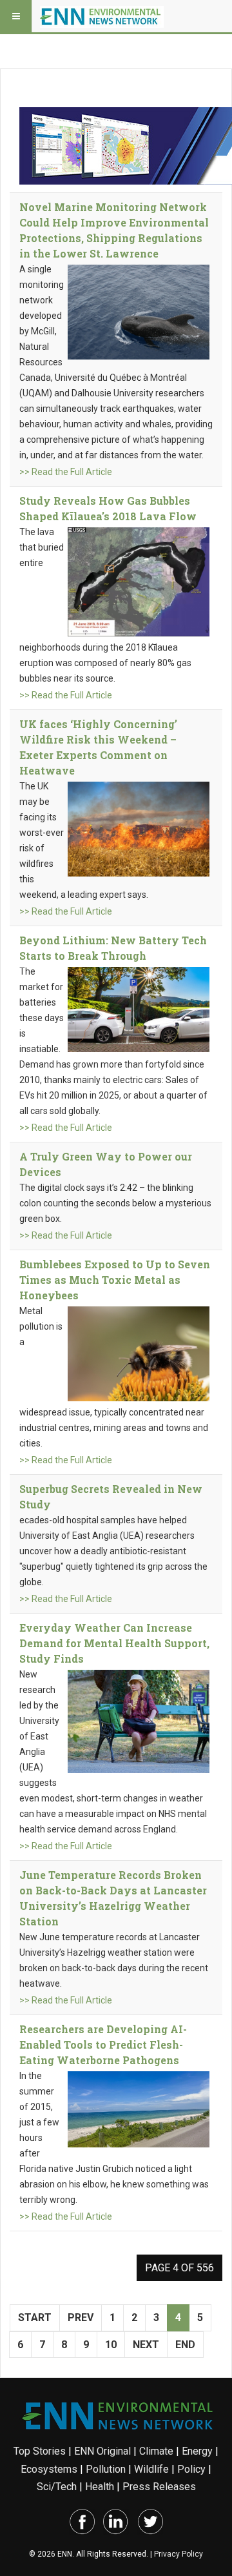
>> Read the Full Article (66, 472)
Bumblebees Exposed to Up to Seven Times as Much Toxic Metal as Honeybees (115, 1280)
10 (111, 2345)
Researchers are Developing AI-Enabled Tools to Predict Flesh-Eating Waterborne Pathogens (103, 2044)
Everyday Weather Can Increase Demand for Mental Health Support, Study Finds (114, 1643)
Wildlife (151, 2469)
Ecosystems (49, 2469)
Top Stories (40, 2451)
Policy (191, 2469)
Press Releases (159, 2487)
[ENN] (102, 16)
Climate (156, 2451)
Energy (197, 2451)
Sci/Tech (57, 2487)
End (185, 2345)
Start (35, 2317)
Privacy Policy (179, 2554)
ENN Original (102, 2451)
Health (100, 2487)
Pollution (106, 2469)
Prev (81, 2317)
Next (146, 2345)
